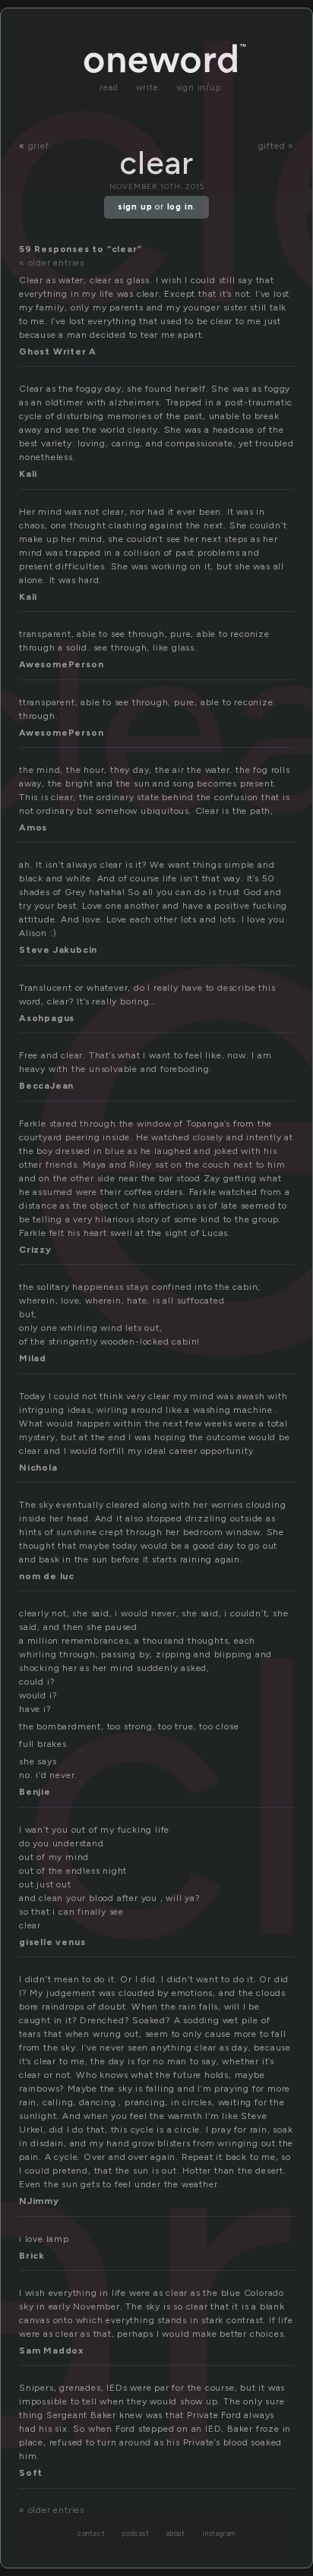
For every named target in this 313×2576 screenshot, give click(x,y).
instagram (219, 2534)
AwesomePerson (61, 664)
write (147, 88)
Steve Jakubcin (58, 950)
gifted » (276, 146)
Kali (28, 474)
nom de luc (47, 1576)
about (176, 2534)
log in (180, 207)
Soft (31, 2473)
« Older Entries (52, 263)
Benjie (35, 1792)
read (109, 88)
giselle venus (52, 1942)
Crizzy (35, 1250)
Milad (33, 1358)
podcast (136, 2534)
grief (39, 146)
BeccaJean (46, 1086)
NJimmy (39, 2201)
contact (92, 2534)
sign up (135, 207)
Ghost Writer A (58, 352)
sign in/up (199, 88)
